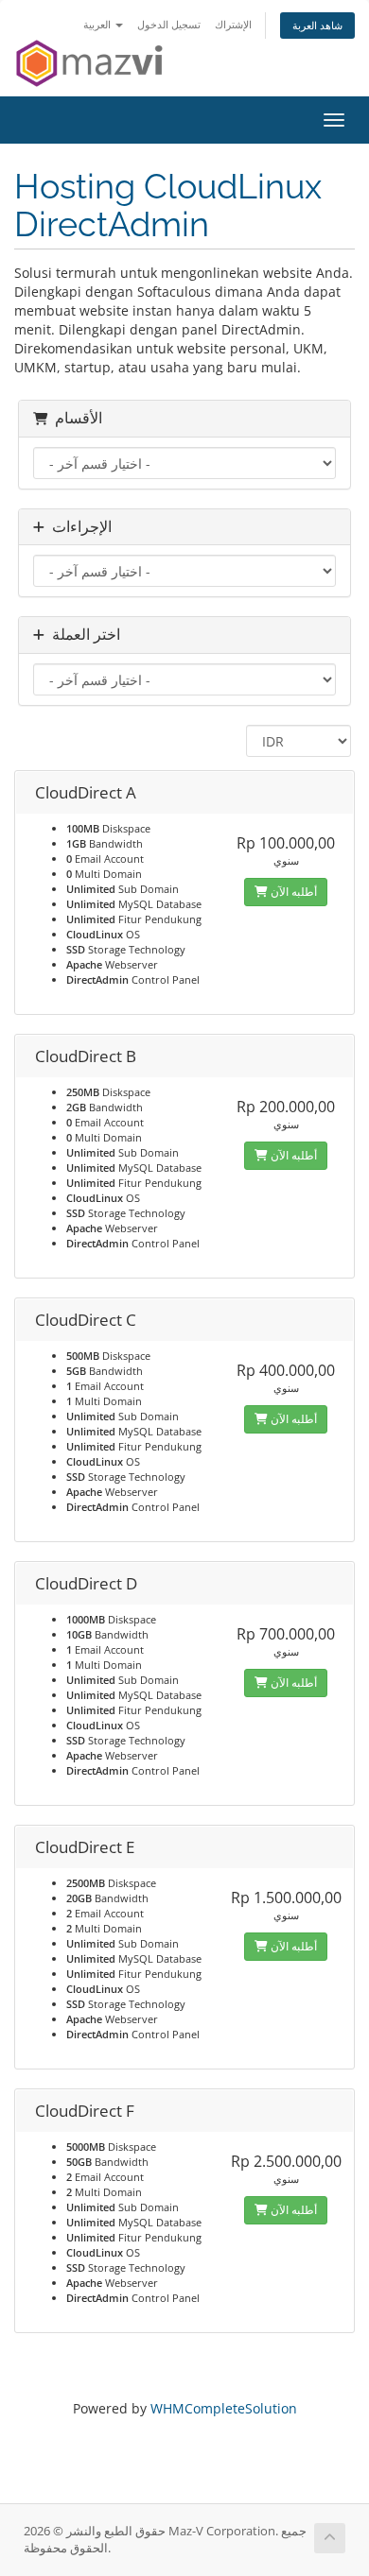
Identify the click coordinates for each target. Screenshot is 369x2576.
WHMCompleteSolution (224, 2408)
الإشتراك (233, 24)
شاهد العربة (317, 25)
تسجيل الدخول (169, 24)
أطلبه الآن (292, 892)
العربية (98, 24)
